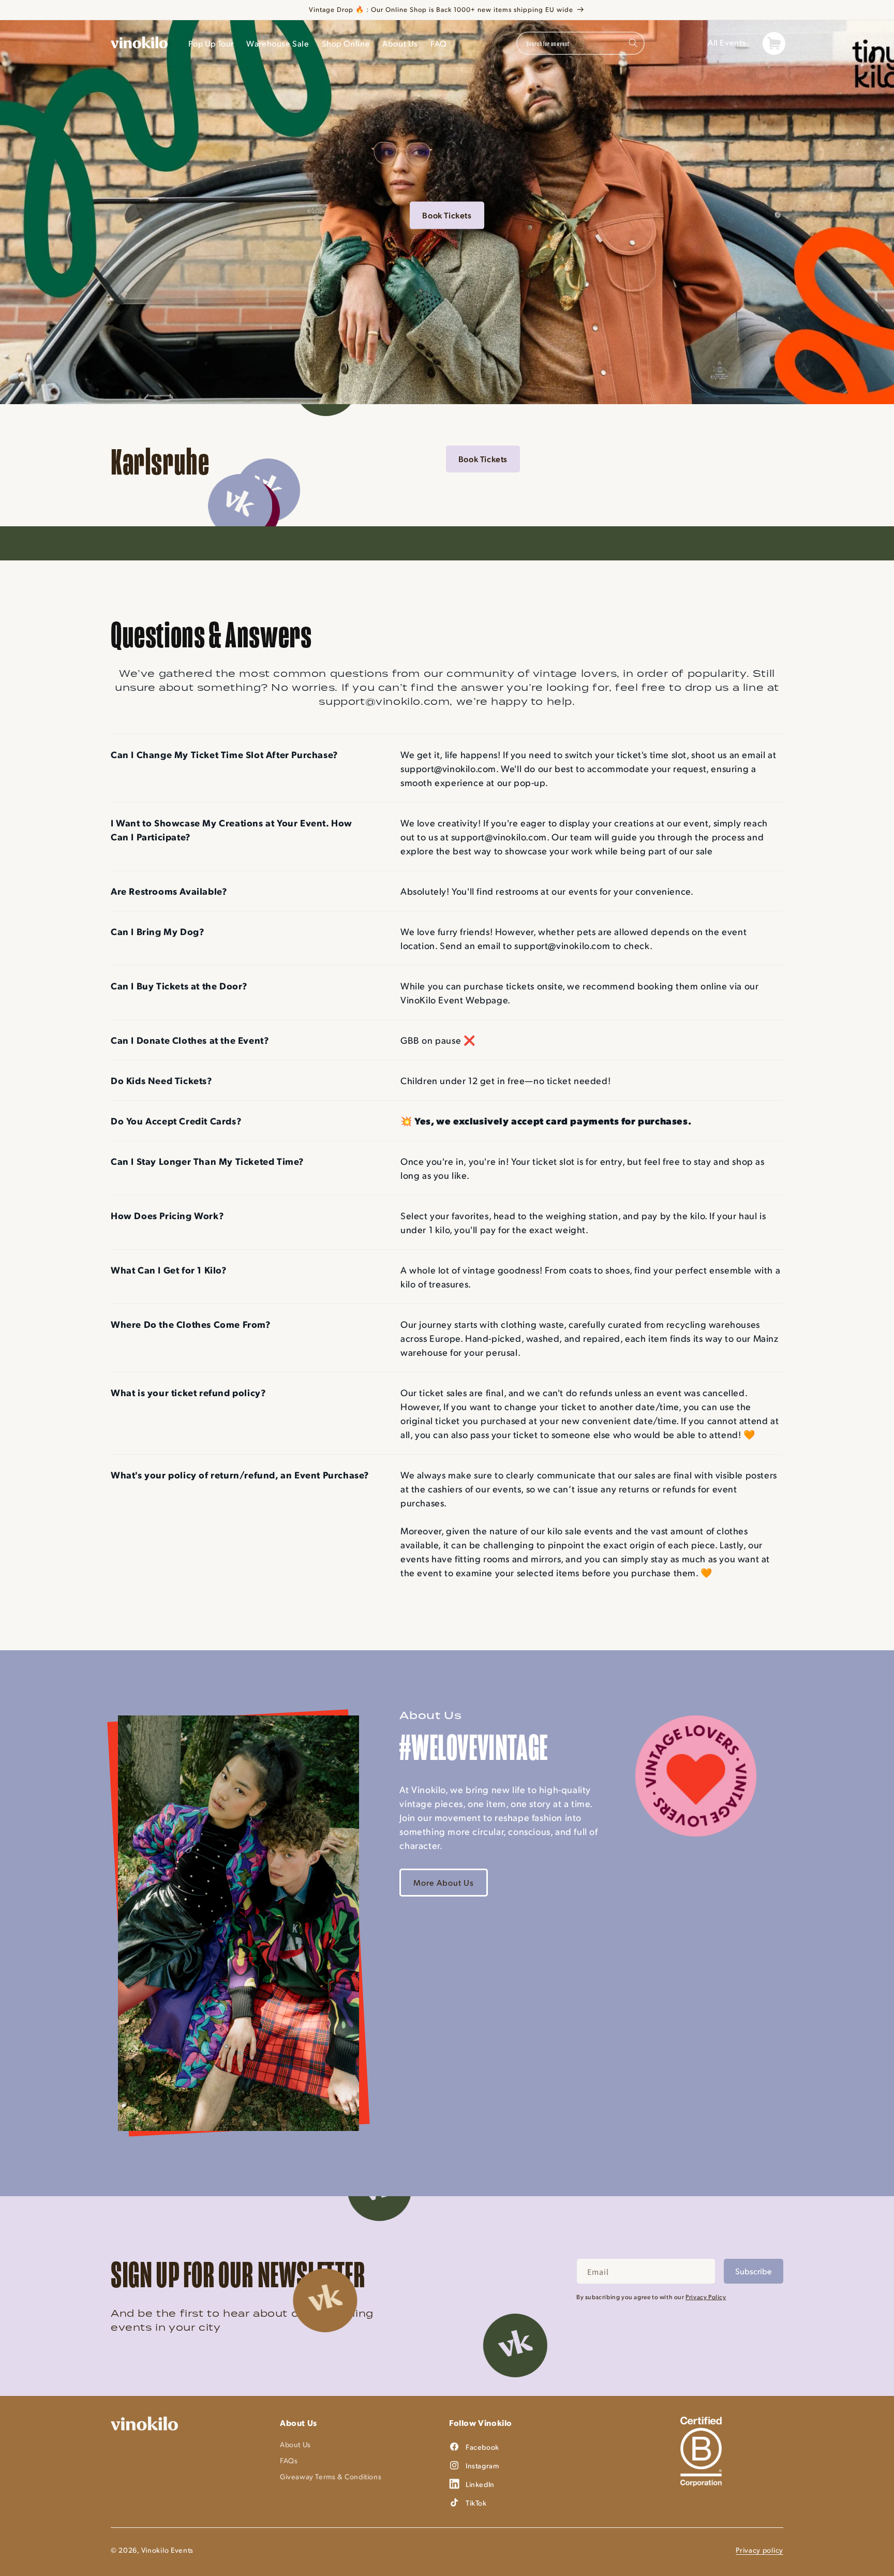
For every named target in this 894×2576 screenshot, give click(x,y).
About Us (295, 2444)
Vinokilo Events (168, 2550)
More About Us (444, 1882)
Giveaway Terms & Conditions (331, 2476)
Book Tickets (447, 214)
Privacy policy (759, 2550)
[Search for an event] (633, 43)
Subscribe (754, 2271)
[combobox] (580, 43)
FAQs (289, 2460)
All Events (727, 42)
